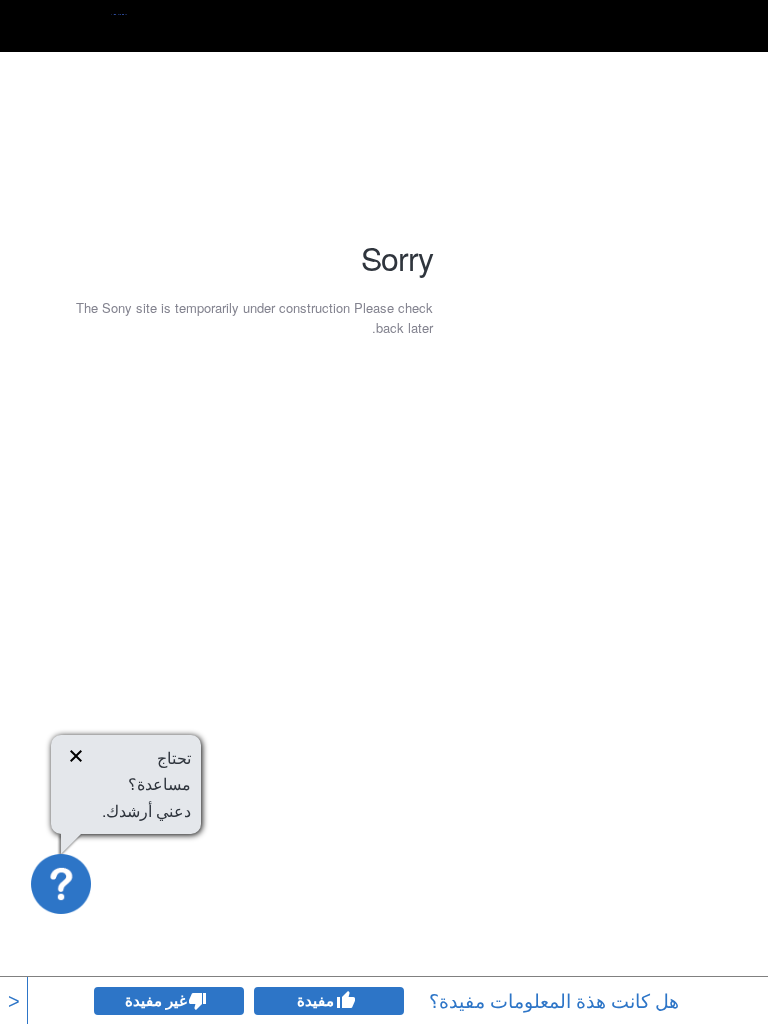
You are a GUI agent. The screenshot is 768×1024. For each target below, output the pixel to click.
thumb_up (345, 1001)
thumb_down (198, 1001)
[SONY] (92, 26)
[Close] (76, 759)
